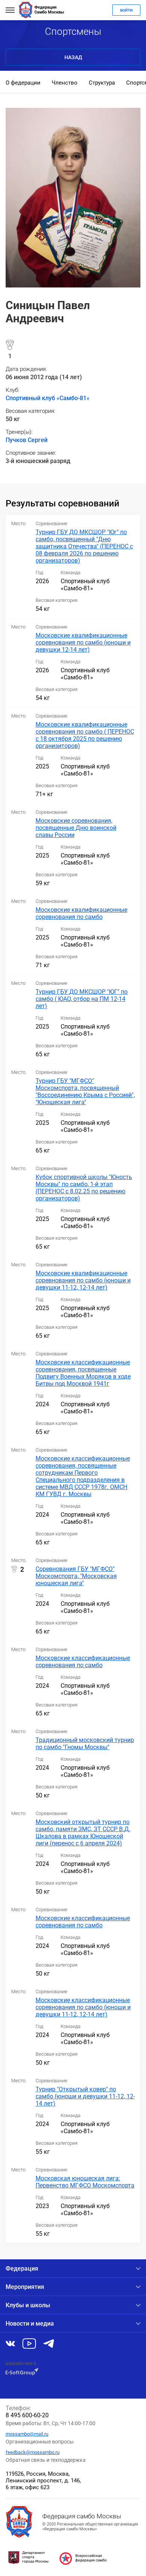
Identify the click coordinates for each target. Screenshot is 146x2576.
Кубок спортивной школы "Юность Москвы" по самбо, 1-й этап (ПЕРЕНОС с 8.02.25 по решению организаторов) (84, 1188)
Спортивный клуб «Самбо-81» (48, 398)
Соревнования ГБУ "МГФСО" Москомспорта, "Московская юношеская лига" (76, 1576)
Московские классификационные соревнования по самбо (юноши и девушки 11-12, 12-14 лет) (83, 2007)
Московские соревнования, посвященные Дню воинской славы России (76, 828)
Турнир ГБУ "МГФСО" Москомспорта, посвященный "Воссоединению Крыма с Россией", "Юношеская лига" (85, 1091)
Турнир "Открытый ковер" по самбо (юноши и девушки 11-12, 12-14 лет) (85, 2096)
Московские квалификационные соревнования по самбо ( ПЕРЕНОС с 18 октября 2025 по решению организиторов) (85, 735)
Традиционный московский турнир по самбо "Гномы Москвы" (85, 1744)
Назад (73, 57)
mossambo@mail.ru (27, 2434)
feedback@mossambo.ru (33, 2452)
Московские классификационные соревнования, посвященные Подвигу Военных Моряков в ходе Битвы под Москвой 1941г (83, 1373)
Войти (126, 10)
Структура (102, 83)
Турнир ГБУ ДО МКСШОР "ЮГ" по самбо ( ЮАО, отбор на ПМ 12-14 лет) (82, 999)
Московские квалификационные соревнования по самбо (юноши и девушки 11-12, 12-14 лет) (83, 1280)
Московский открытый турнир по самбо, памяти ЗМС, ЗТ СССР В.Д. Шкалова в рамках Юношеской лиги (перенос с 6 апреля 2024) (83, 1833)
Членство (65, 83)
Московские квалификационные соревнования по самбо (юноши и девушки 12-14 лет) (83, 643)
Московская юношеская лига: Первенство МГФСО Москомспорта (85, 2182)
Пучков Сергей (27, 440)
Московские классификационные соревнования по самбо (83, 1662)
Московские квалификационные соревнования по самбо (81, 913)
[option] (23, 83)
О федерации (23, 83)
